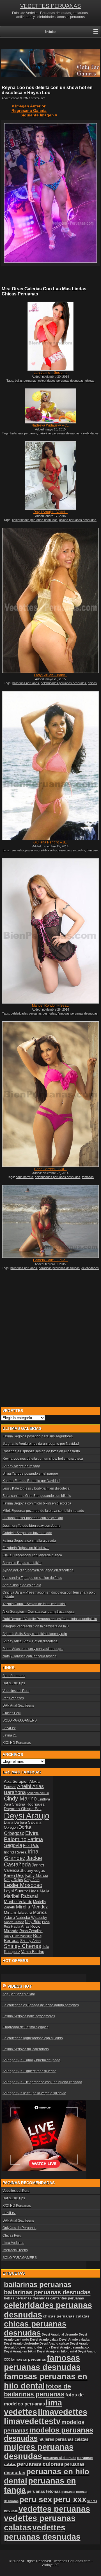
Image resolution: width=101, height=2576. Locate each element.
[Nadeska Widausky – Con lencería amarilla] (50, 406)
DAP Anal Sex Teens (18, 1705)
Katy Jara (32, 1880)
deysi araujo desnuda (34, 2347)
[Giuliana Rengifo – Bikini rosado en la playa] (50, 766)
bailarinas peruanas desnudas (59, 433)
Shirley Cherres (23, 1946)
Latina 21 (10, 1735)
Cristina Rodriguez (28, 1804)
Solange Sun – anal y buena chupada (31, 2060)
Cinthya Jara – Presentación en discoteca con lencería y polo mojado (49, 1594)
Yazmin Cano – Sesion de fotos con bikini (34, 1604)
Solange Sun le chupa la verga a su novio (34, 2093)
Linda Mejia (39, 1891)
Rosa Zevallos (31, 1931)
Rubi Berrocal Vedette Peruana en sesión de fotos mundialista (50, 1619)
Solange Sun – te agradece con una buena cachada (42, 2082)
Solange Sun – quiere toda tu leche (29, 2071)
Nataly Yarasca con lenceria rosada (30, 1656)
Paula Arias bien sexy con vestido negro (33, 1649)
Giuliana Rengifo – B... (50, 842)
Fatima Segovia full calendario (26, 2049)
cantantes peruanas (24, 850)
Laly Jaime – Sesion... (50, 373)
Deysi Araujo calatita (74, 2339)
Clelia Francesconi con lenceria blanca (32, 1555)
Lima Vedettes (13, 2243)
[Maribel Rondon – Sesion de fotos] (50, 931)
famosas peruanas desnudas (78, 1013)
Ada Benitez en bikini (19, 1994)
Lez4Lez (9, 1728)
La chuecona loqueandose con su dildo (33, 2038)
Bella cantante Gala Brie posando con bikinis (37, 1496)
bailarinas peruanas (24, 433)
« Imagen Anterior (29, 106)
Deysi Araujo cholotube (21, 2343)
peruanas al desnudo (60, 2458)
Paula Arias (20, 1927)
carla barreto (24, 1177)
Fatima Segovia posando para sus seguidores (38, 1436)
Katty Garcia (37, 1875)
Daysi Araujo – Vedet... (50, 512)
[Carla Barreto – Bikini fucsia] (50, 1094)
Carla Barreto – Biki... (50, 1169)
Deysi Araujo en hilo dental (57, 2351)
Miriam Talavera (18, 1912)
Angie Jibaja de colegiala (22, 1585)
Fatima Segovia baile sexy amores (29, 2016)
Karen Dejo (14, 1875)
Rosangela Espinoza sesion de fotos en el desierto (41, 1451)
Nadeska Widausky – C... (50, 425)
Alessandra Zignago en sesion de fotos (32, 1578)
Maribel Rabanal (21, 1896)
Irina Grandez (21, 1855)
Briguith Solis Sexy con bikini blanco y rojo (35, 1634)
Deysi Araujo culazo (54, 2343)
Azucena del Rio (38, 1793)
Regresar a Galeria (29, 111)
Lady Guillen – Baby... (50, 675)
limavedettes (63, 2412)
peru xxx (70, 2499)
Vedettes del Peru (16, 1691)
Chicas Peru (12, 1713)
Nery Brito (33, 1922)
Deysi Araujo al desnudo (60, 2334)
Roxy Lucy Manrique (18, 1936)
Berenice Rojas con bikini (22, 1563)
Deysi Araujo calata (44, 2339)
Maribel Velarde (18, 1902)
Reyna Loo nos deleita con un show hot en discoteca (43, 1459)
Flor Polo (31, 1845)
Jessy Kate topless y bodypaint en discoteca (36, 1488)
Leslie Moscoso (23, 1885)
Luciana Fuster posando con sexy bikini (33, 1518)
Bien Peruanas (14, 1676)
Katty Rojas (13, 1880)
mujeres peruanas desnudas (39, 2452)
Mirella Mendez (32, 1907)
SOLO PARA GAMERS (20, 1720)
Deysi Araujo (27, 1816)
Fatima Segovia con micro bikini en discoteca (37, 1503)
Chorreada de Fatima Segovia (26, 2027)
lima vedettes (33, 2407)
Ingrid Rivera (15, 1852)
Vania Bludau (33, 1952)
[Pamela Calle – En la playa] (50, 1221)
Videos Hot (20, 1986)
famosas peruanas (28, 2359)
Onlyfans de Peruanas (19, 2228)
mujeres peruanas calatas (63, 2439)
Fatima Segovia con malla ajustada (29, 1541)
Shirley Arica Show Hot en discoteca (30, 1641)
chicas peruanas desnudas (78, 520)
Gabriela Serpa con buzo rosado (27, 1533)
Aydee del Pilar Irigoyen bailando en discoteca (38, 1570)
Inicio (50, 32)
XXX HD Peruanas (17, 1743)
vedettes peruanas (54, 2509)
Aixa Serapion (16, 1781)
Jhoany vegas (33, 1870)
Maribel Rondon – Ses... (50, 1006)
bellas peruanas (26, 381)
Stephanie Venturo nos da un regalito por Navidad (41, 1444)
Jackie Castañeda (23, 1861)
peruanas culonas (40, 2464)
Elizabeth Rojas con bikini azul (26, 1548)
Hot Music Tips (14, 1683)
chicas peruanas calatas (66, 2316)
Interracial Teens (15, 2250)
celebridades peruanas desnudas (61, 381)
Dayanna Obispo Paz (23, 1809)
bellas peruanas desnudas (27, 2298)
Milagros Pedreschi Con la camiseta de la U (36, 1626)
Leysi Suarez (16, 1891)
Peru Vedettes (13, 1698)
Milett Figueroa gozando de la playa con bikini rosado (43, 1511)
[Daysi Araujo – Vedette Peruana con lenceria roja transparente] (50, 476)
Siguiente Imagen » (39, 115)
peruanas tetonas (44, 2491)
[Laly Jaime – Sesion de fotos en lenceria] (50, 336)
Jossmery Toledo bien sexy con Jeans (31, 1526)
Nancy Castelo (14, 1922)
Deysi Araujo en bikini (20, 2351)
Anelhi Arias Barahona (24, 1789)
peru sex (36, 2499)
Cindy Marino (20, 1799)
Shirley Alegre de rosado (21, 1466)
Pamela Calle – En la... (50, 1260)
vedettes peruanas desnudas (42, 2532)
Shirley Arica (30, 1941)
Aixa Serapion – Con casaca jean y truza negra (38, 1612)
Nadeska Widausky (31, 1918)
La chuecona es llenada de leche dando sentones (41, 2005)
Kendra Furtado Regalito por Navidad (31, 1481)
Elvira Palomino (21, 1836)
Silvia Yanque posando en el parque (30, 1473)
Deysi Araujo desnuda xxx (70, 2347)
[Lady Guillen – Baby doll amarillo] (50, 601)
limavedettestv (32, 2421)
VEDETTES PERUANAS (50, 6)
